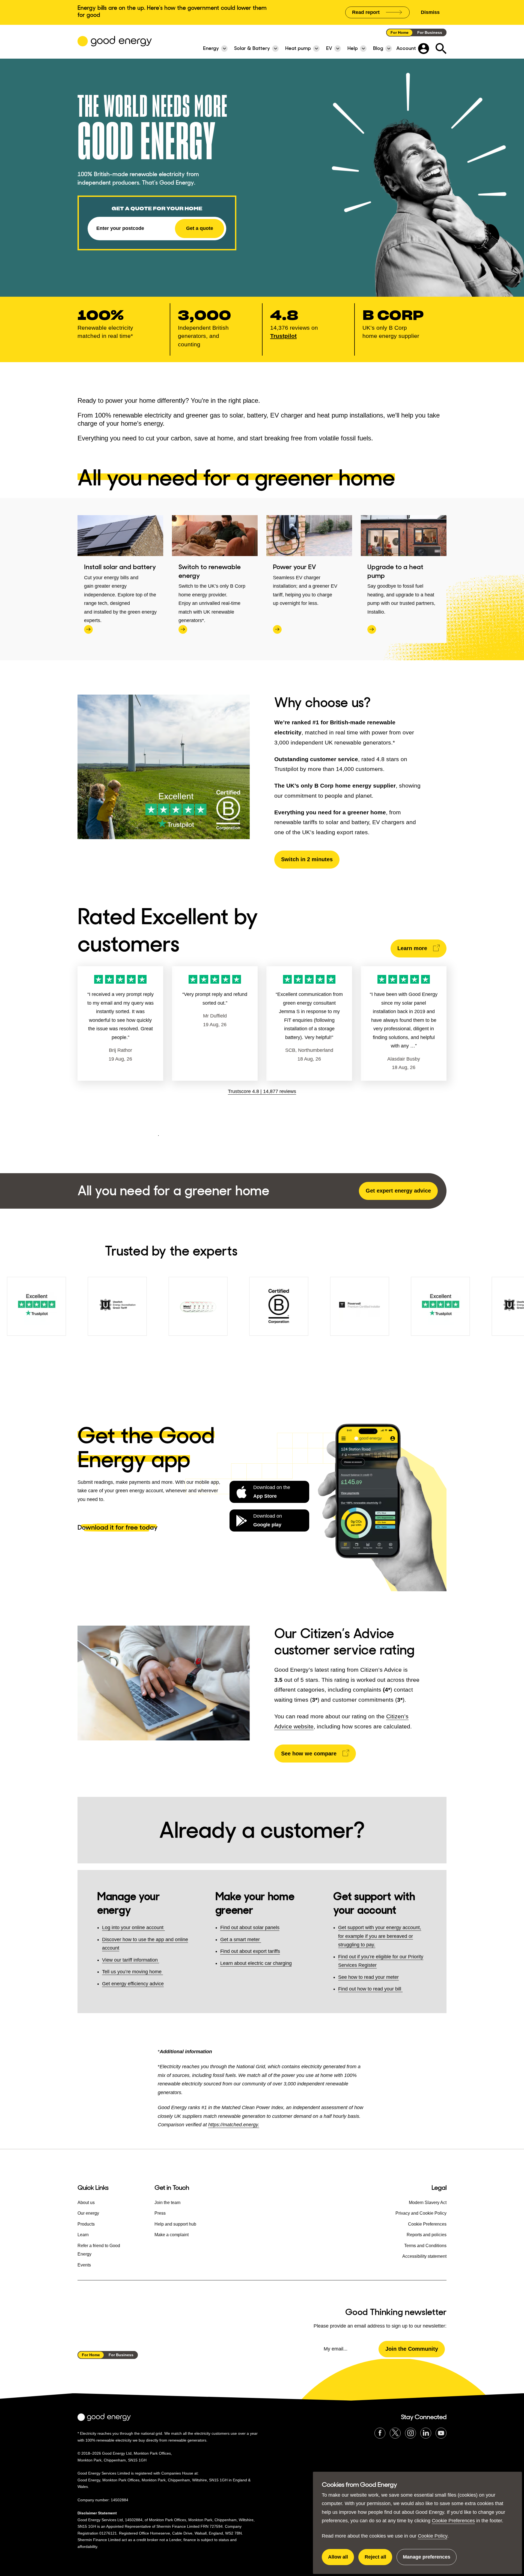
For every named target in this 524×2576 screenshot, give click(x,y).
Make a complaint (172, 2235)
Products (86, 2224)
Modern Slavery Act (428, 2203)
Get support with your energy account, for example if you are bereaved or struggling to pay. (380, 1936)
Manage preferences (427, 2560)
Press (160, 2213)
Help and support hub (175, 2224)
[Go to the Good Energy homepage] (115, 41)
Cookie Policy (433, 2536)
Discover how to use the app (133, 1939)
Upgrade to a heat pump (395, 571)
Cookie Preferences (453, 2521)
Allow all (341, 2560)
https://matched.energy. (234, 2125)
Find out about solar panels (250, 1928)
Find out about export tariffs (250, 1951)
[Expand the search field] (441, 49)
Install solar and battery (120, 567)
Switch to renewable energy (210, 571)
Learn (83, 2235)
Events (84, 2265)
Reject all (378, 2560)
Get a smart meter (241, 1939)
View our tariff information (131, 1960)
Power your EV (294, 567)
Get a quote (200, 228)
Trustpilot (283, 336)
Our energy (88, 2213)
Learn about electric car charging (256, 1963)
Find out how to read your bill (370, 1989)
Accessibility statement (424, 2256)
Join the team (167, 2203)
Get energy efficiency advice (133, 1984)
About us (86, 2203)
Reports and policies (427, 2235)
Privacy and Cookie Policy (421, 2213)
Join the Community (412, 2349)
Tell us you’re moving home (132, 1972)
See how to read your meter (368, 1977)
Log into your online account (133, 1928)
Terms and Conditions (425, 2246)
